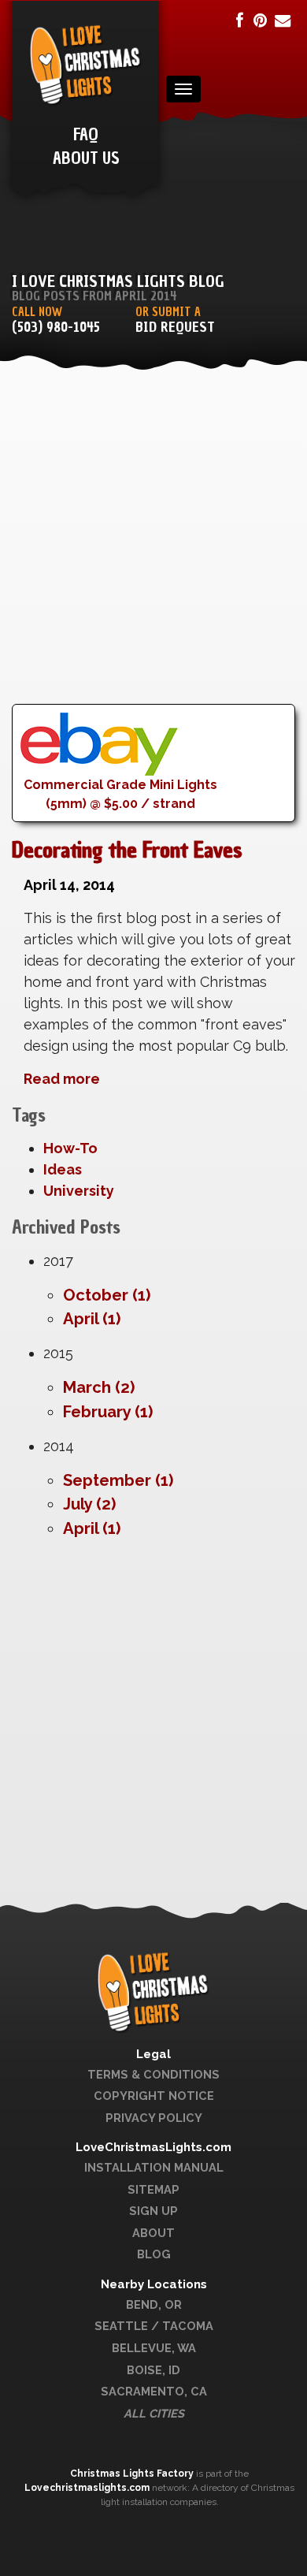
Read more (62, 1079)
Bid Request (175, 328)
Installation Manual (154, 2167)
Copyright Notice (154, 2096)
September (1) (118, 1480)
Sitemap (153, 2189)
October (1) (107, 1295)
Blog (154, 2254)
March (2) (99, 1387)
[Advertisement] (153, 550)
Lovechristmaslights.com (87, 2488)
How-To (70, 1148)
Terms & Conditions (153, 2074)
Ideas (63, 1169)
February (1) (108, 1412)
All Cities (154, 2413)
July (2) (89, 1504)
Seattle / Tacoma (154, 2326)
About (153, 2233)
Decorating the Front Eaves (127, 850)
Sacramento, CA (154, 2391)
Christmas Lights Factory (133, 2474)
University (79, 1191)
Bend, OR (154, 2304)
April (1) (92, 1319)
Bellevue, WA (154, 2348)
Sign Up (153, 2211)
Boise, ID (153, 2370)
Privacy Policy (154, 2118)
